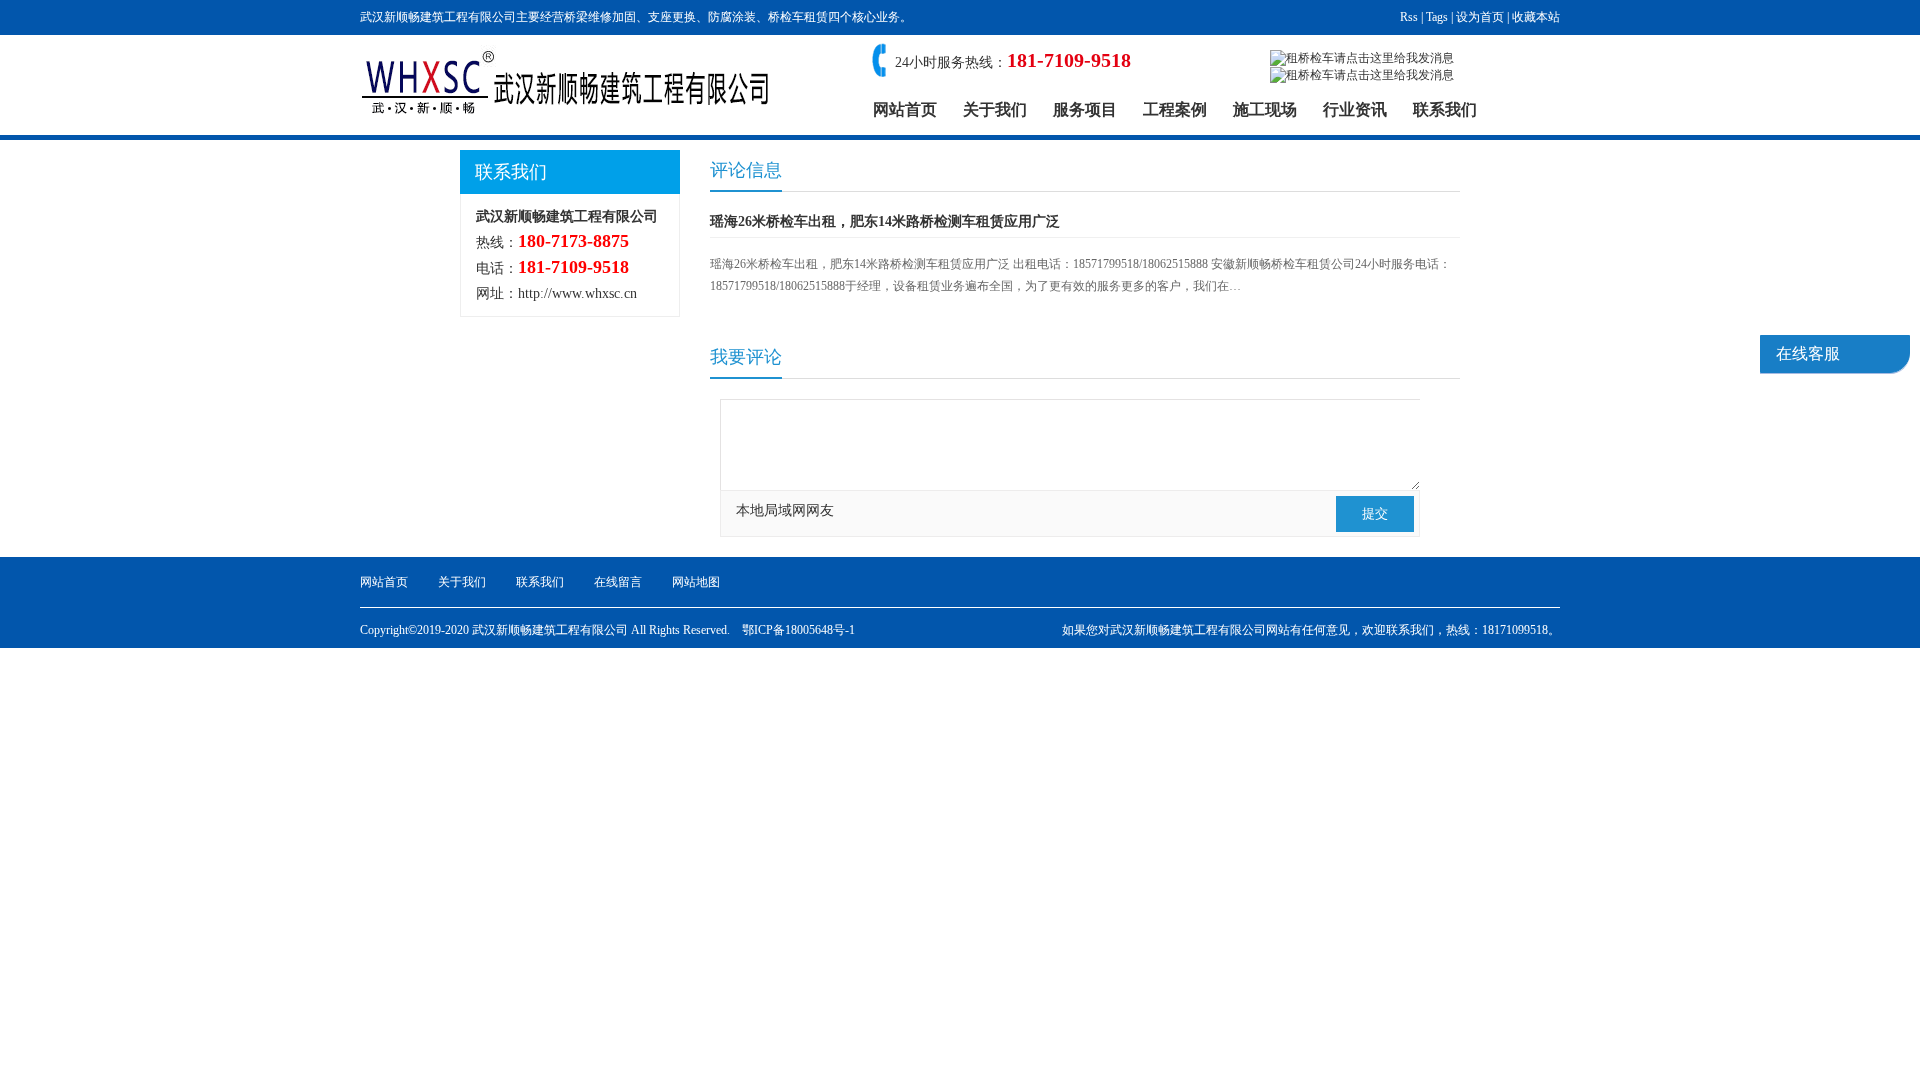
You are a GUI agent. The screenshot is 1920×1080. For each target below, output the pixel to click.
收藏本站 (1536, 17)
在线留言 (618, 582)
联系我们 (1445, 109)
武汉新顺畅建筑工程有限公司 (1188, 630)
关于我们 (995, 109)
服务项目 (1085, 109)
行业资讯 (1355, 109)
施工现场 (1265, 109)
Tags (1437, 17)
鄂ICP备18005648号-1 (798, 630)
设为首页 (1480, 17)
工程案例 (1175, 109)
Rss (1409, 17)
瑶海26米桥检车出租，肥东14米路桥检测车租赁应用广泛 (885, 221)
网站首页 (905, 109)
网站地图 (696, 582)
